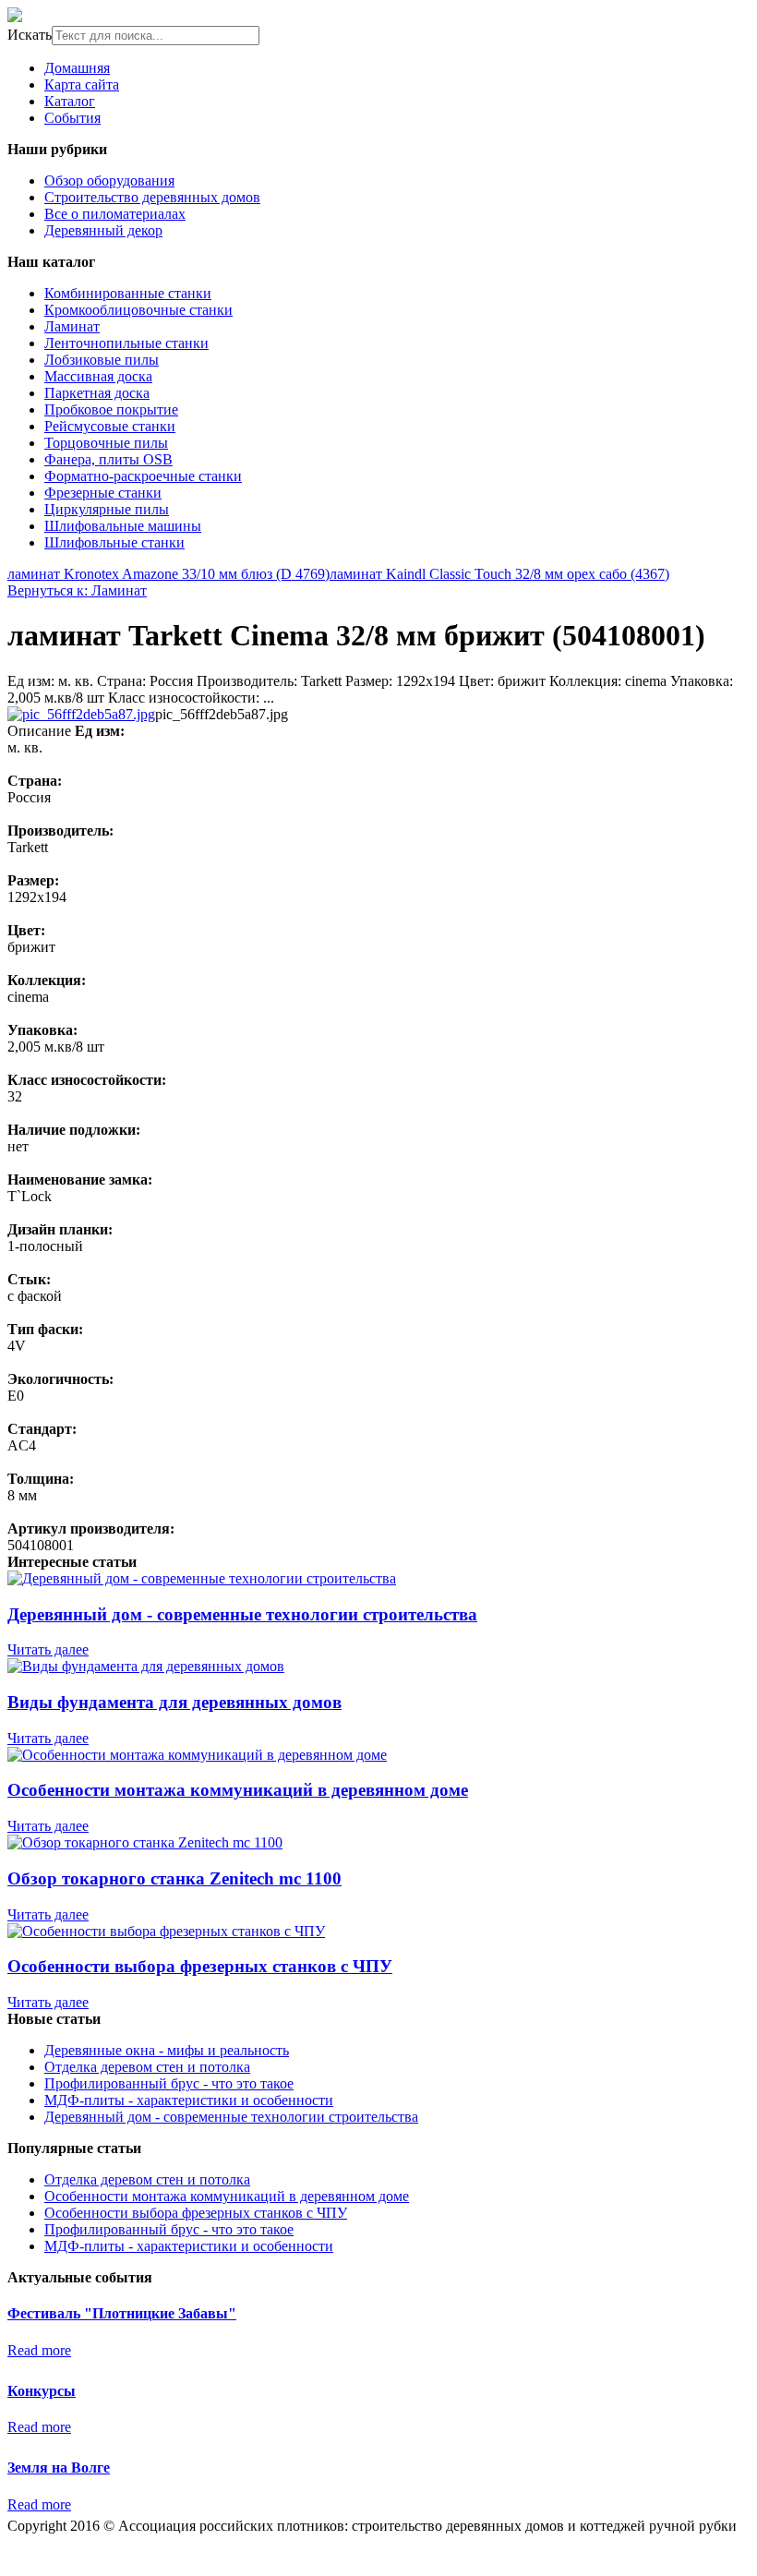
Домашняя (77, 68)
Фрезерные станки (103, 493)
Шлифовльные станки (114, 542)
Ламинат (72, 326)
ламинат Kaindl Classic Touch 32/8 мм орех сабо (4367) (499, 574)
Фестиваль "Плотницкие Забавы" (122, 2313)
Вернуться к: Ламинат (77, 590)
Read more (39, 2350)
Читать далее (48, 1649)
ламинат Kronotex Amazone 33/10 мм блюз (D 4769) (168, 574)
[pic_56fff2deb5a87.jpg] (81, 714)
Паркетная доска (97, 393)
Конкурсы (42, 2391)
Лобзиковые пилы (102, 360)
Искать (30, 35)
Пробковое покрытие (111, 409)
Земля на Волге (59, 2468)
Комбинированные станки (128, 293)
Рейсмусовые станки (110, 426)
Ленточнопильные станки (126, 343)
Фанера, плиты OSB (108, 459)
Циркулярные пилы (107, 509)
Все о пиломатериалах (115, 214)
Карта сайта (82, 84)
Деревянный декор (103, 230)
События (72, 118)
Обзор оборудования (109, 181)
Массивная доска (98, 376)
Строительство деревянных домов (152, 197)
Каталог (70, 101)
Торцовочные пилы (106, 443)
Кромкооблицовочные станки (138, 310)
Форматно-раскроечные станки (143, 476)
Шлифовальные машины (123, 526)
